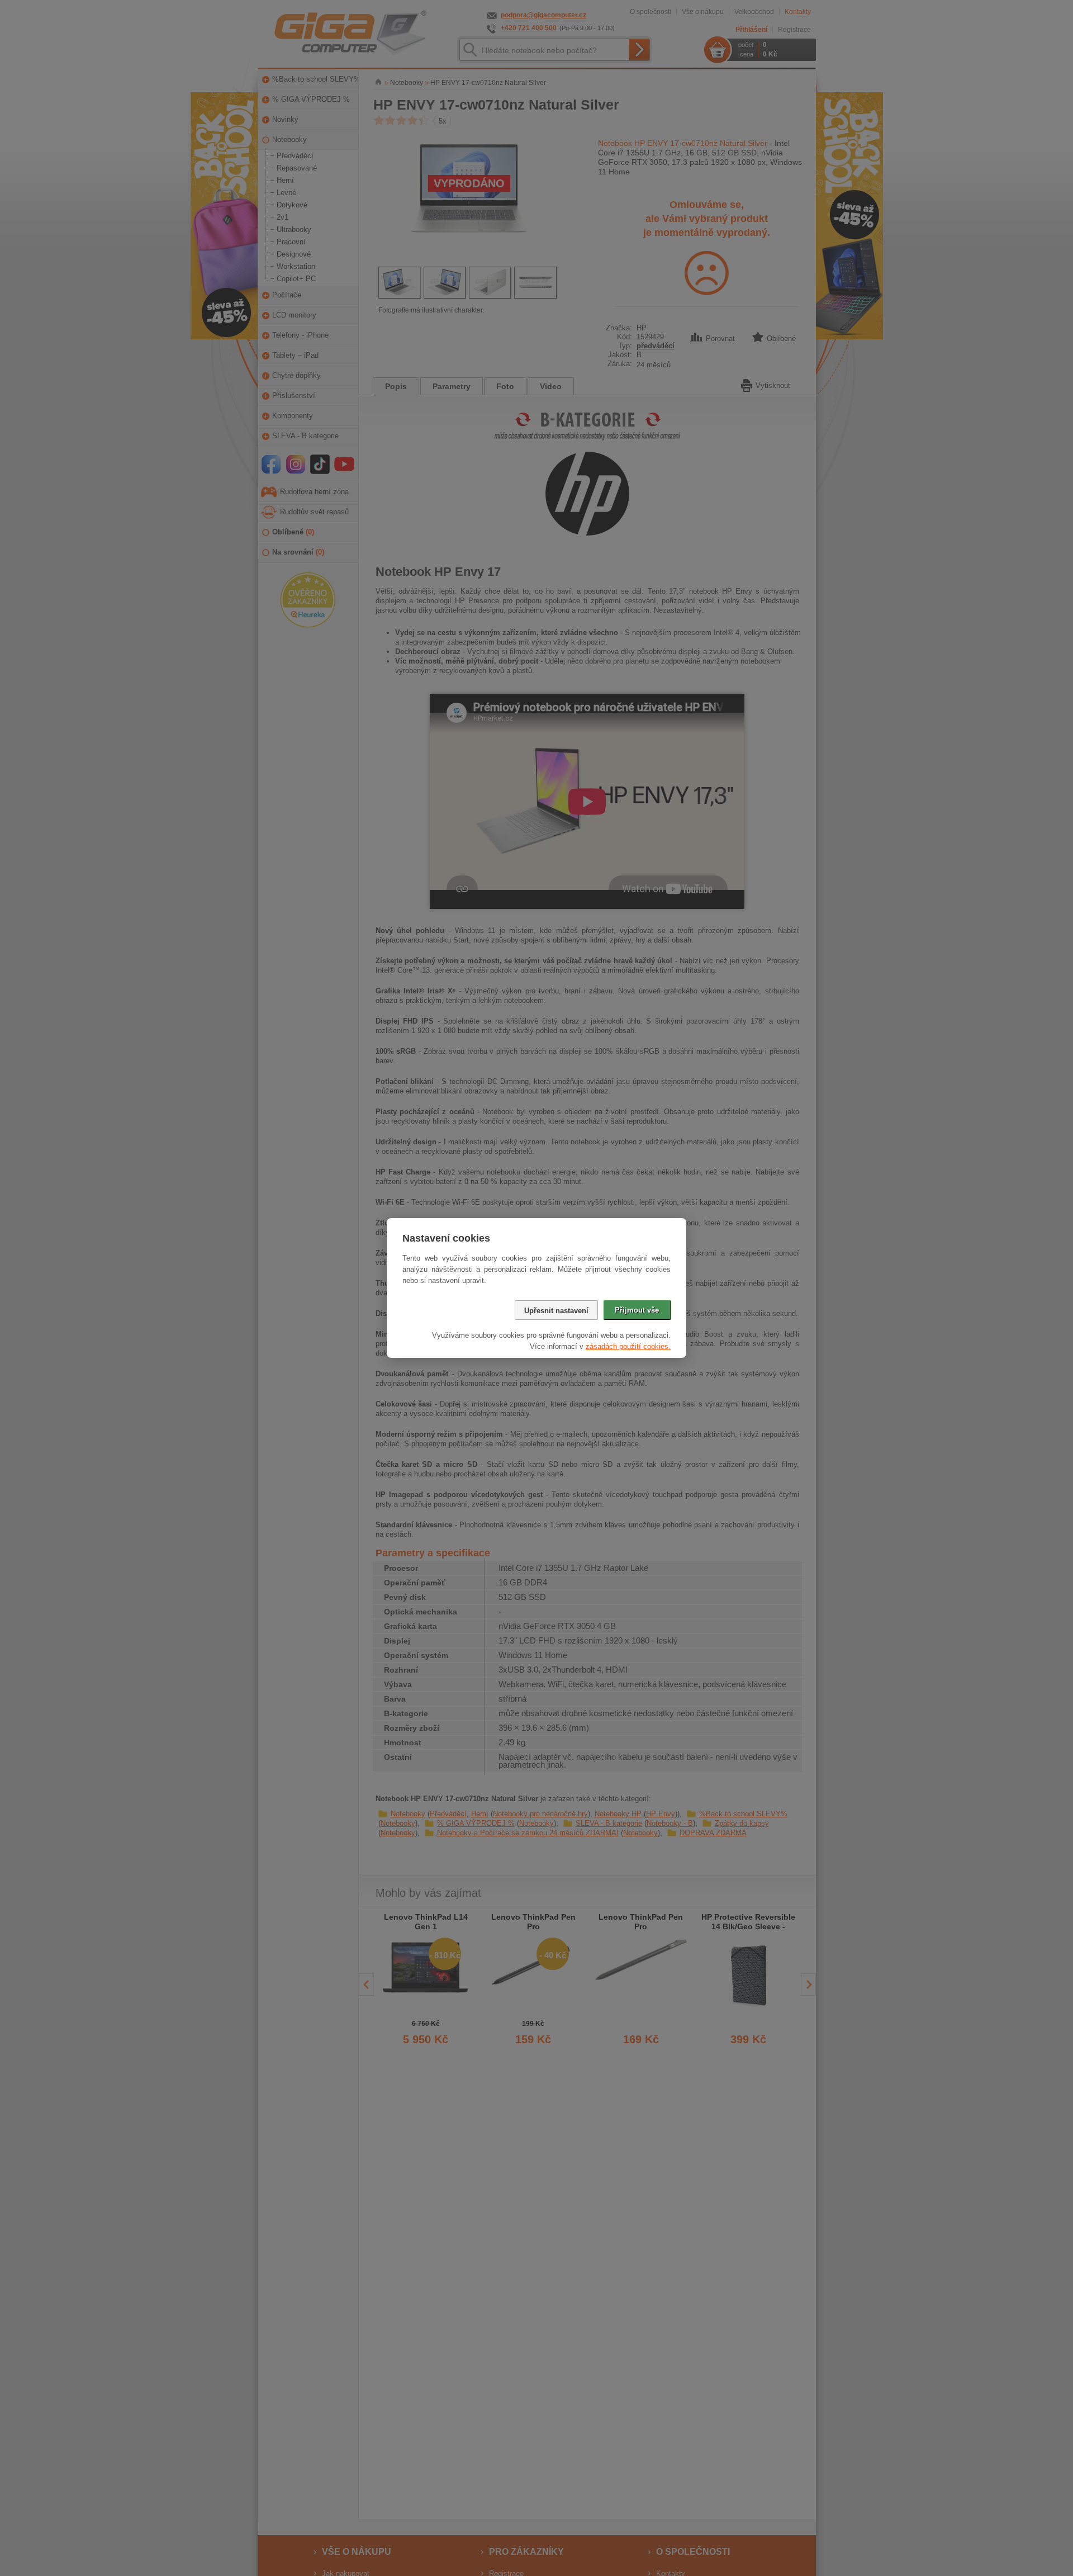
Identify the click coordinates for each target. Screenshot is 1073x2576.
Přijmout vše (637, 1310)
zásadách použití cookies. (628, 1346)
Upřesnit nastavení (556, 1311)
